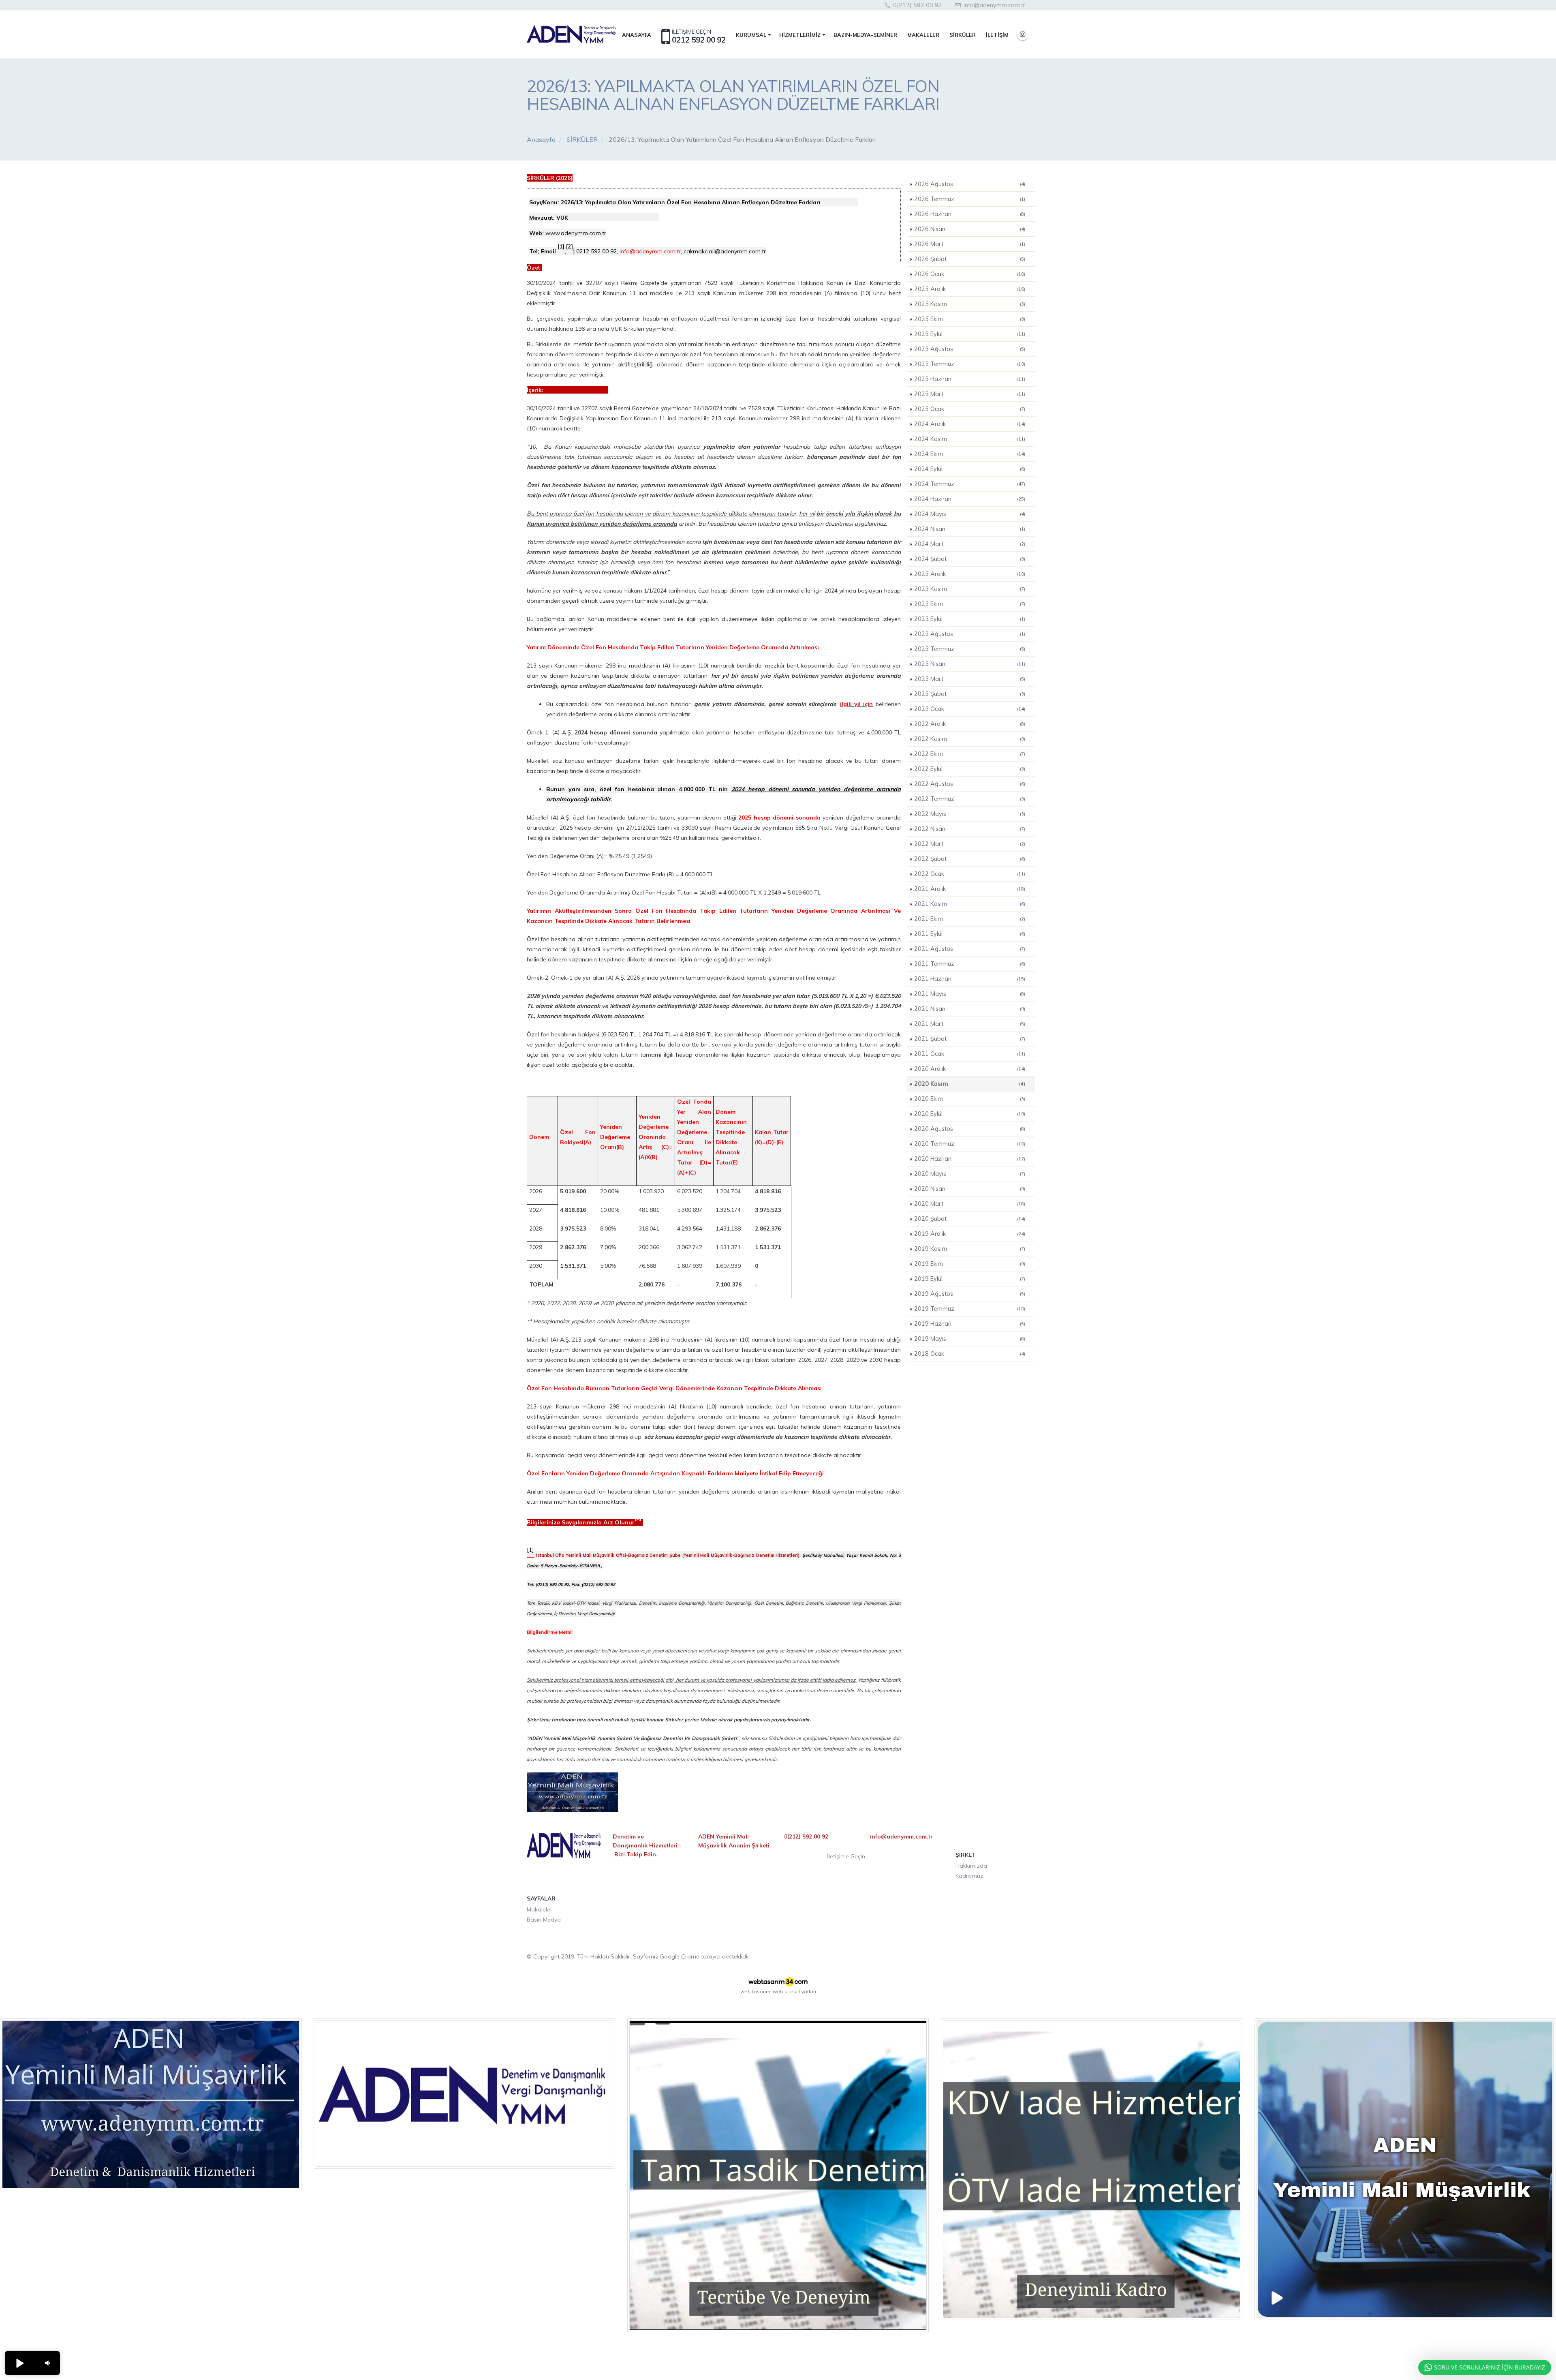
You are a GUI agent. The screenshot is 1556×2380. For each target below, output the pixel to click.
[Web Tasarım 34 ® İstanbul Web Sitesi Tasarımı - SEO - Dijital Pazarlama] (778, 1982)
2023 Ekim (970, 604)
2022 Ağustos (970, 784)
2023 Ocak (970, 709)
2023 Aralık (970, 574)
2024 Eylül (970, 469)
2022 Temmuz (970, 799)
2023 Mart (970, 679)
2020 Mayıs (970, 1174)
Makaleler (540, 1909)
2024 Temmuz (970, 484)
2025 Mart (970, 394)
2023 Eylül (970, 619)
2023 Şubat (970, 694)
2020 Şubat (970, 1219)
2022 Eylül (970, 769)
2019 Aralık (970, 1234)
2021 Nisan (970, 1009)
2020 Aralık (970, 1069)
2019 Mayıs (970, 1339)
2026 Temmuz (970, 199)
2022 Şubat (970, 859)
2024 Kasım (970, 439)
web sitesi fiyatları (794, 1992)
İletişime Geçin (846, 1856)
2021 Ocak (970, 1054)
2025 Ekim (970, 319)
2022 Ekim (970, 754)
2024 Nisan (970, 529)
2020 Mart (970, 1204)
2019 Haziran (970, 1324)
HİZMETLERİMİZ (800, 35)
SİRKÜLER (963, 35)
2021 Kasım (970, 904)
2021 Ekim (970, 919)
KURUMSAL (751, 35)
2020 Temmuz (970, 1144)
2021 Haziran (970, 979)
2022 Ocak (970, 874)
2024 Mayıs (970, 514)
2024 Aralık (970, 424)
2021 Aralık (970, 889)
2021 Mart (970, 1024)
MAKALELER (923, 35)
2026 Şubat (970, 259)
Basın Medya (544, 1920)
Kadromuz (969, 1876)
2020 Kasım (970, 1084)
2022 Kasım (970, 739)
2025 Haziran (970, 379)
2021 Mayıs (970, 994)
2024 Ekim (970, 454)
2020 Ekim (970, 1099)
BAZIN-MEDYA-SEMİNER (865, 35)
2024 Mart (970, 544)
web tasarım (755, 1992)
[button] (19, 2363)
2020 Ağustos (970, 1129)
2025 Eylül (970, 334)
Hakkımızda (971, 1866)
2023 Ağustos (970, 634)
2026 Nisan (970, 229)
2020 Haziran (970, 1159)
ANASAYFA (637, 35)
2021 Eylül (970, 934)
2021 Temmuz (970, 964)
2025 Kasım (970, 304)
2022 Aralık (970, 724)
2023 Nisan (970, 664)
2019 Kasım (970, 1249)
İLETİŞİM (997, 35)
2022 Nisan (970, 829)
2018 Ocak (970, 1354)
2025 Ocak (970, 409)
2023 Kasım (970, 589)
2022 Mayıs (970, 814)
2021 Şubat (970, 1039)
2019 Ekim (970, 1264)
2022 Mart (970, 844)
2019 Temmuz (970, 1309)
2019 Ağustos (970, 1294)
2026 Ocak (970, 274)
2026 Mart (970, 244)
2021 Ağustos (970, 949)
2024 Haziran (970, 499)
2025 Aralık (970, 289)
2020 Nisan (970, 1189)
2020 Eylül (970, 1114)
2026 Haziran (970, 214)
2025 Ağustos (970, 349)
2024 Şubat (970, 559)
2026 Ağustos (970, 184)
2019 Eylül (970, 1279)
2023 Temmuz (970, 649)
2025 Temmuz (970, 364)
